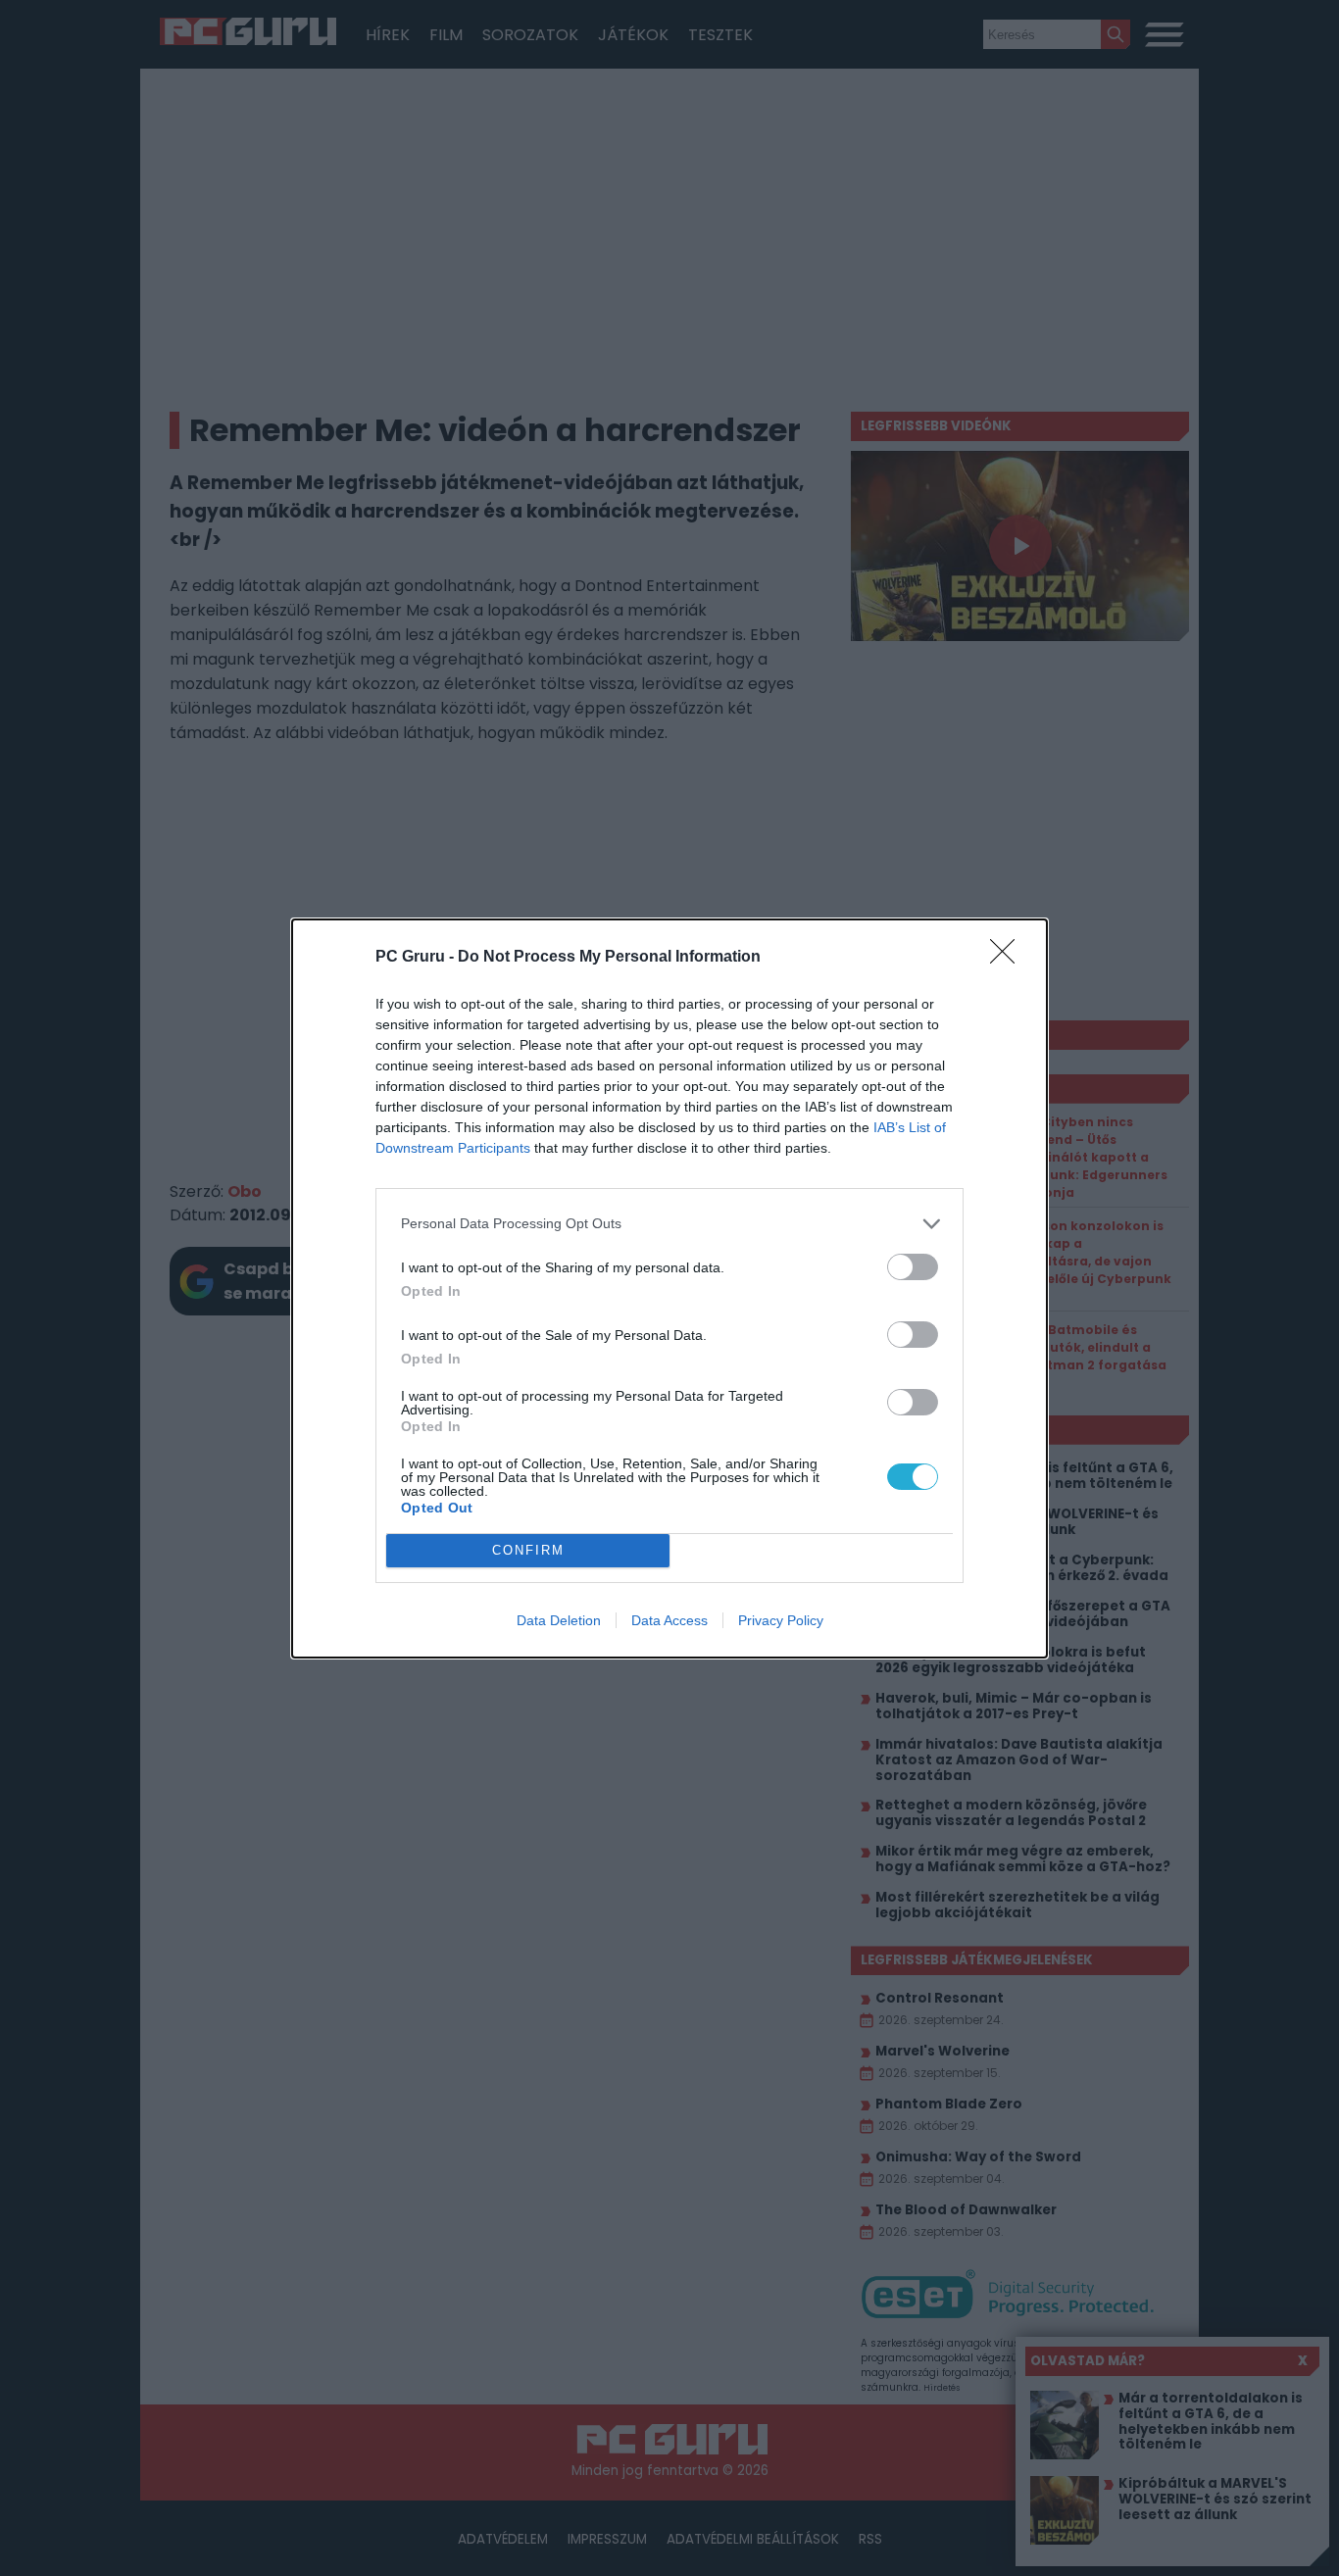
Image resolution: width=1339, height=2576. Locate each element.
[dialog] (669, 1288)
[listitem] (669, 1224)
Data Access (669, 1620)
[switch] (913, 1267)
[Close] (1009, 958)
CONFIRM (528, 1550)
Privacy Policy (781, 1620)
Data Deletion (559, 1620)
